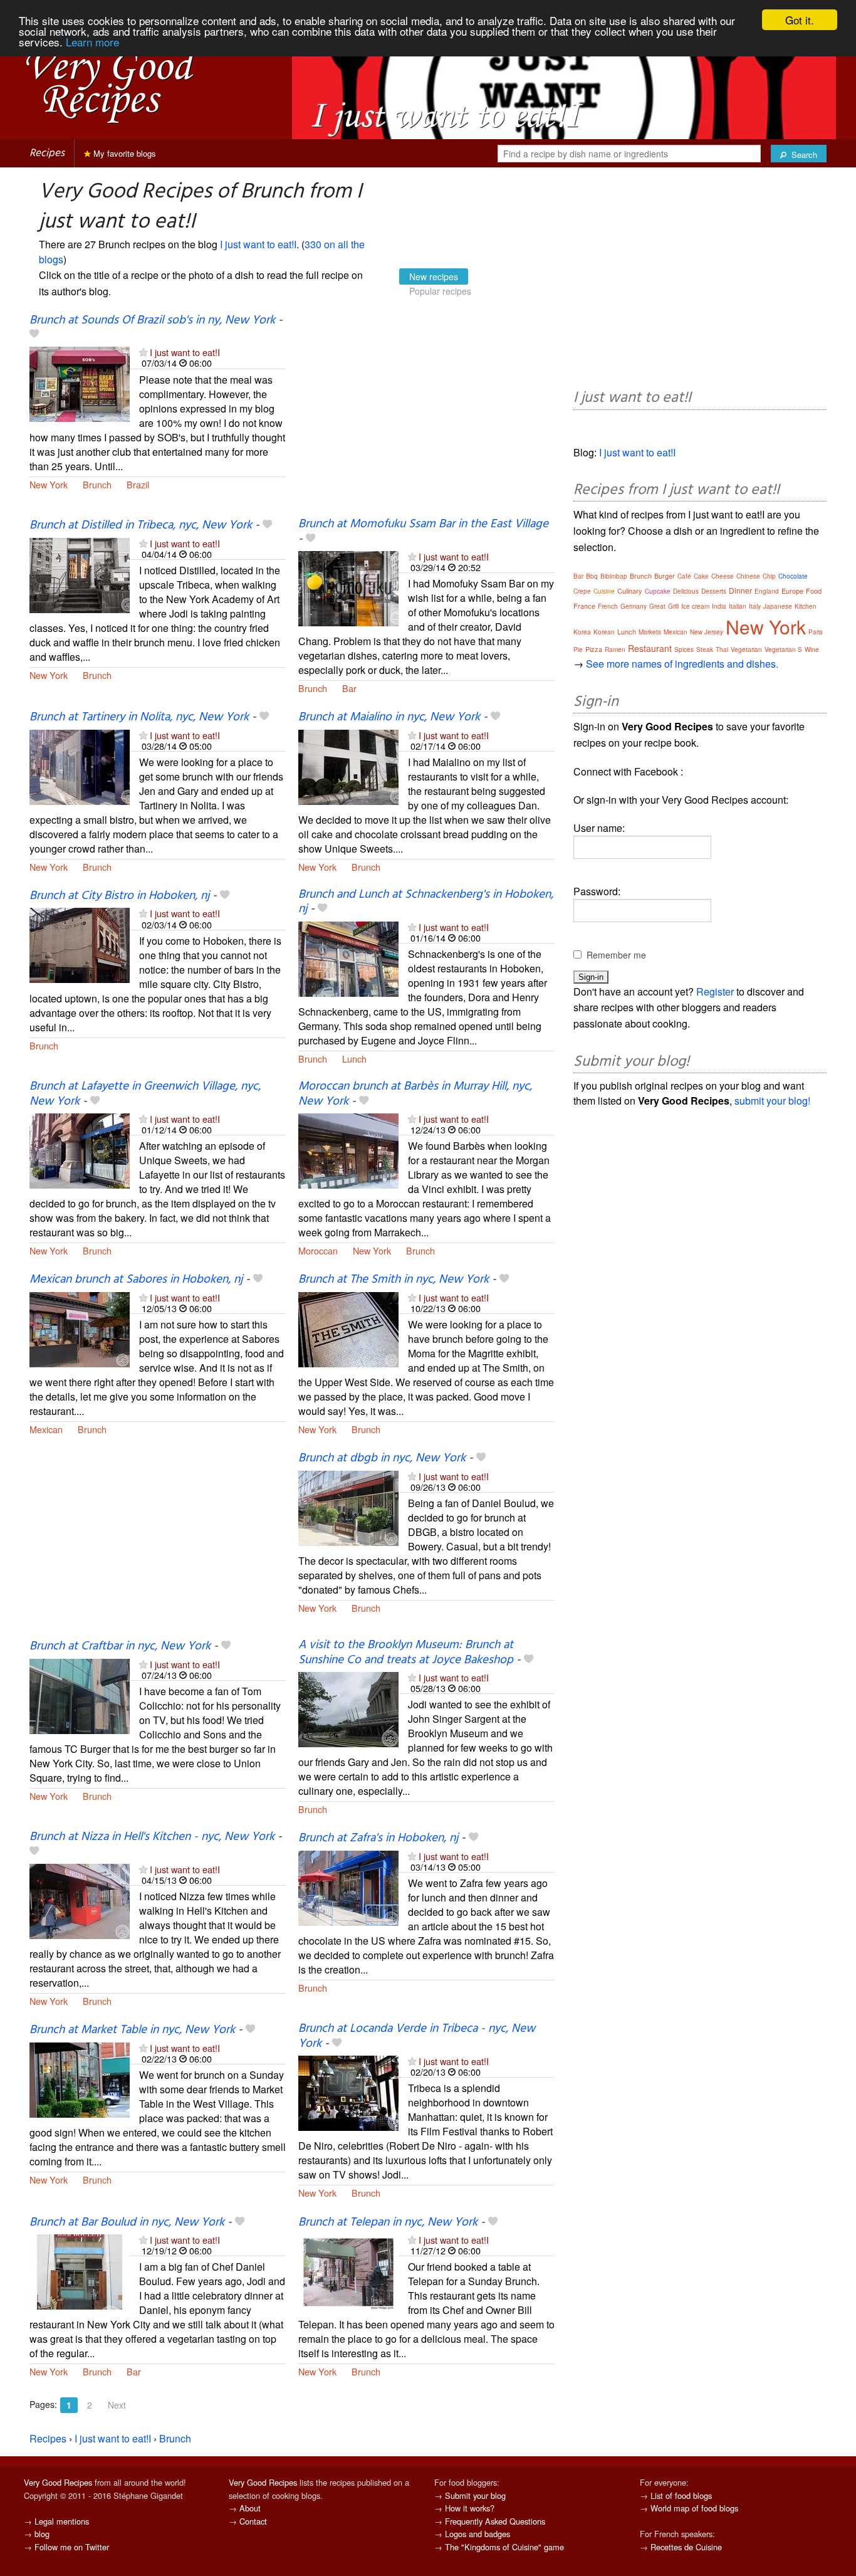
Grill (673, 606)
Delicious (686, 591)
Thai (722, 649)
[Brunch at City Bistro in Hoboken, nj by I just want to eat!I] (80, 944)
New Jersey (707, 632)
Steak (705, 649)
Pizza (594, 649)
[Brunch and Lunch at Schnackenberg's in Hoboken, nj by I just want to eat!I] (348, 958)
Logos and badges (478, 2534)
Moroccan (318, 1250)
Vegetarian (746, 649)
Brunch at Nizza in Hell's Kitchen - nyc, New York (152, 1837)
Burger (665, 576)
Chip (769, 576)
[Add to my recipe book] (34, 335)
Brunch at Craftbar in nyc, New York (120, 1646)
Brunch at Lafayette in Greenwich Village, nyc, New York (145, 1094)
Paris (816, 632)
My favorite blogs (123, 153)
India (719, 606)
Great (657, 606)
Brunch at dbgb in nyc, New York (382, 1458)
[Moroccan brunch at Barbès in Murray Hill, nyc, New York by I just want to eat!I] (348, 1149)
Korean (604, 632)
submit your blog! (772, 1101)
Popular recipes (440, 291)
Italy (755, 606)
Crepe (582, 591)
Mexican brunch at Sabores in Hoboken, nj (136, 1280)
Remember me (616, 955)
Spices (684, 649)
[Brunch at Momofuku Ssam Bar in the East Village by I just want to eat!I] (348, 587)
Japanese (778, 606)
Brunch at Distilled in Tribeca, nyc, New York (141, 525)
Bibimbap (614, 576)
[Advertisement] (426, 416)
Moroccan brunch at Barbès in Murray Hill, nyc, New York (415, 1094)
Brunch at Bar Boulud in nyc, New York (127, 2222)
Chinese (748, 576)
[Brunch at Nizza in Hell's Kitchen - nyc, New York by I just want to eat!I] (80, 1900)
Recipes (47, 153)
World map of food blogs (694, 2508)
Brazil (138, 484)
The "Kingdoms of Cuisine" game (504, 2547)
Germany (634, 606)
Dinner (740, 590)
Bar (349, 688)
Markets (650, 632)
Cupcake (658, 591)
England (767, 591)
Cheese (723, 576)
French (608, 606)
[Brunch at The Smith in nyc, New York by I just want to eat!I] (348, 1328)
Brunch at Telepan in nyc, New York (388, 2222)
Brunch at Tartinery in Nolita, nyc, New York (139, 717)
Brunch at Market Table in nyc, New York (132, 2030)
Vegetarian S (783, 649)
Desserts (714, 591)
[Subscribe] (143, 352)
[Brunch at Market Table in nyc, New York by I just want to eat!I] (80, 2079)
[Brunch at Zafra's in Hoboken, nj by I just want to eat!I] (348, 1887)
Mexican (46, 1429)
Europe (792, 591)
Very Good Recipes (58, 2482)
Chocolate (793, 576)
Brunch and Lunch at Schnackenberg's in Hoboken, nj (426, 902)
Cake (701, 576)
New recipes (434, 276)
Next (117, 2405)
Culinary (630, 591)
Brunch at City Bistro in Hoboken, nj (119, 896)
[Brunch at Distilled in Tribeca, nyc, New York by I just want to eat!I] (80, 574)
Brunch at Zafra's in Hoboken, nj (378, 1838)
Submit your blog (475, 2495)
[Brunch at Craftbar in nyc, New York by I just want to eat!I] (80, 1695)
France (584, 606)
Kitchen (806, 606)
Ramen (615, 649)
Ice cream (695, 606)
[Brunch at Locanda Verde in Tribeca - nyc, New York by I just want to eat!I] (348, 2092)
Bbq (592, 576)
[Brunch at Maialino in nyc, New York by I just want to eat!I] (348, 766)
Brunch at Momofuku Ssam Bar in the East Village (423, 524)
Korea (582, 632)
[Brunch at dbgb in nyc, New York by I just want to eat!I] (348, 1507)
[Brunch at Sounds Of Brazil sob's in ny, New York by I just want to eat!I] (80, 383)
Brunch (97, 484)
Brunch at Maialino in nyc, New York (389, 717)
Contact (253, 2521)
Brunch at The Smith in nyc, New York (394, 1280)
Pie (578, 649)
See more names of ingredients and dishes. (682, 664)
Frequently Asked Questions (495, 2521)
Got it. (800, 20)
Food (814, 591)
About (250, 2508)
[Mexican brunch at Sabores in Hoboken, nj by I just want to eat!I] (80, 1328)
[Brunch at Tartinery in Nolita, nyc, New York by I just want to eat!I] (80, 766)
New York (49, 484)
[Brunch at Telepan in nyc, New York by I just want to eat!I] (348, 2270)
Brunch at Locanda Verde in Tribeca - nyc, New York (417, 2036)
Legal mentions (62, 2521)
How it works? (470, 2508)
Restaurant (650, 648)
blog (42, 2534)
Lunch (354, 1059)
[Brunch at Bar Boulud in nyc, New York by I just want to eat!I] (80, 2270)
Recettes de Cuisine (686, 2547)
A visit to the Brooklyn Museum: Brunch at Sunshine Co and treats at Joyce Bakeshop (406, 1652)
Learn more (92, 42)
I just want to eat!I (258, 244)
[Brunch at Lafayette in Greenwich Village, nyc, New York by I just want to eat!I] (80, 1149)
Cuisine (604, 591)
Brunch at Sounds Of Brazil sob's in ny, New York (152, 320)
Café (684, 576)
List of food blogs (681, 2495)
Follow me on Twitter (72, 2547)
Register (715, 991)
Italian (738, 606)
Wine (812, 649)
